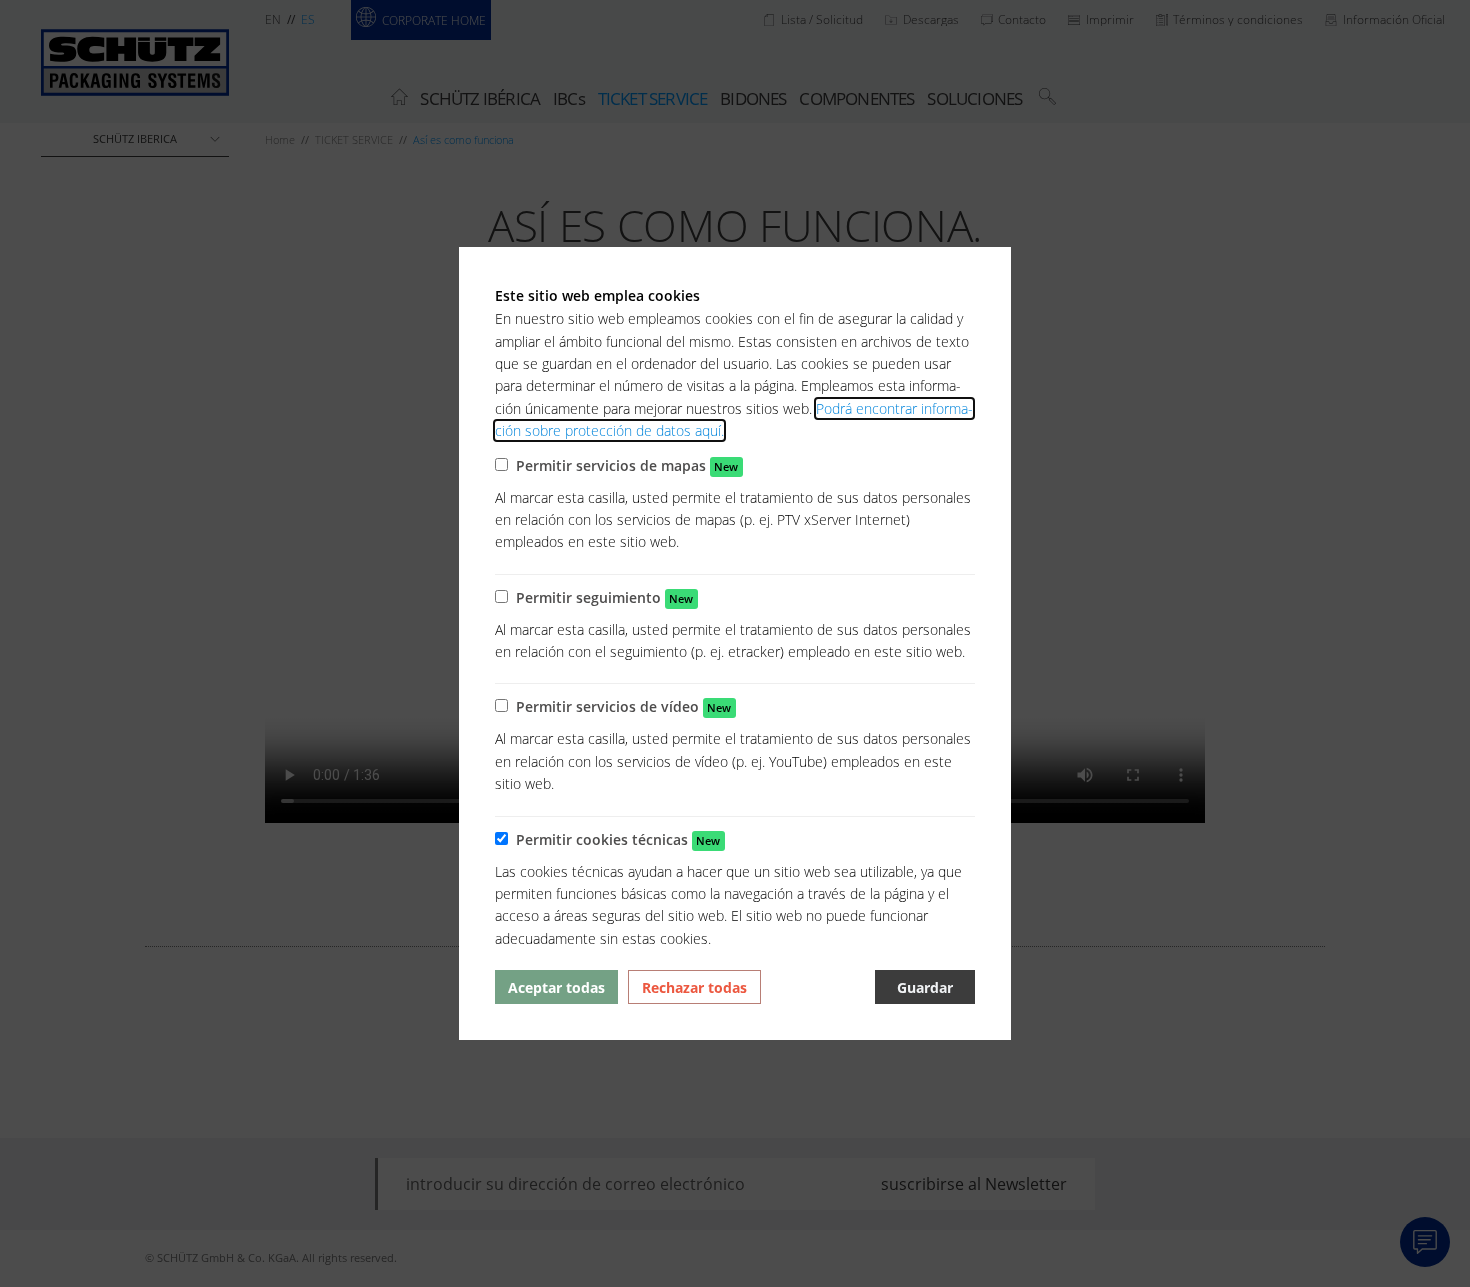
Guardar (925, 987)
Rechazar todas (694, 987)
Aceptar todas (556, 987)
